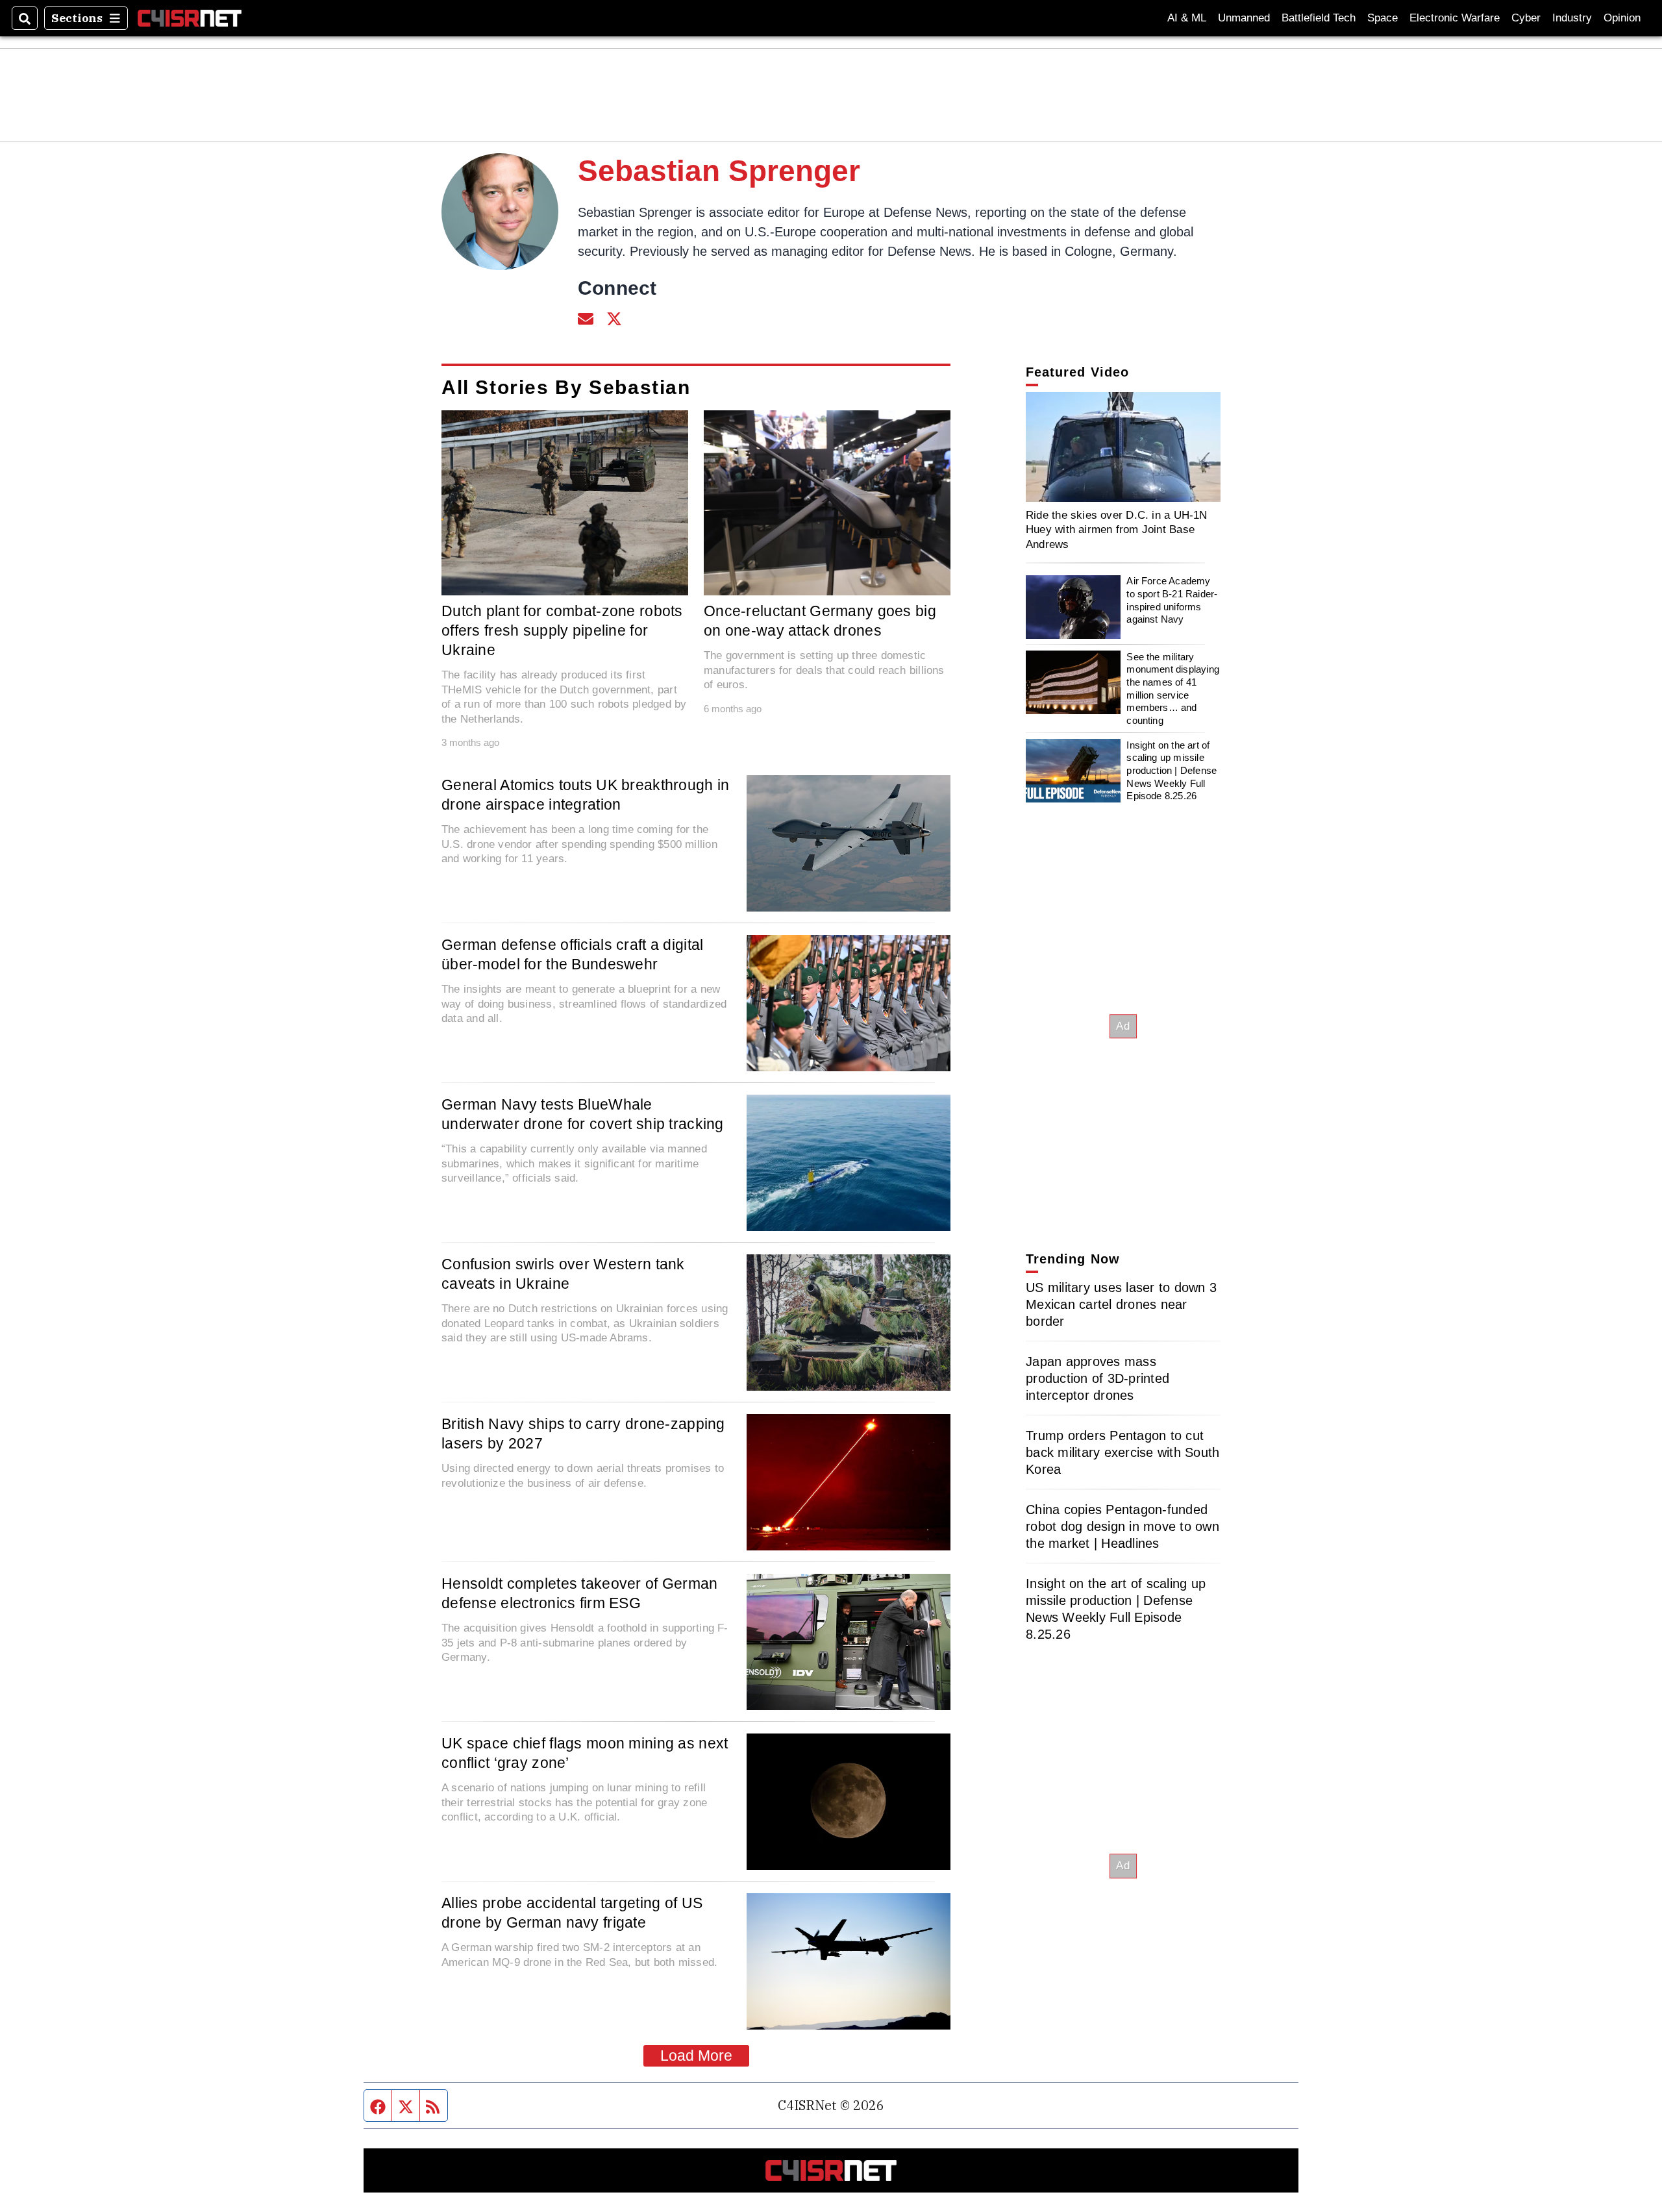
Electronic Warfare (1455, 18)
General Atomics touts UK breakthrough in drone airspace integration (586, 795)
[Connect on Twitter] (614, 317)
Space (1383, 18)
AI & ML (1187, 18)
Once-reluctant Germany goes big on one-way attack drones (820, 621)
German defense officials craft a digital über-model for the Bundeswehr (573, 954)
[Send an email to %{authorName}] (586, 317)
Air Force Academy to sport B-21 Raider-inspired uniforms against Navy (1172, 601)
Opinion (1622, 18)
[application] (1123, 447)
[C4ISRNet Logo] (190, 18)
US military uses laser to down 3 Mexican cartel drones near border (1121, 1304)
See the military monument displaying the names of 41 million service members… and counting (1173, 689)
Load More (696, 2056)
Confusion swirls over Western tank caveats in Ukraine (563, 1274)
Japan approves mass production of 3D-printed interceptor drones (1098, 1378)
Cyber (1526, 18)
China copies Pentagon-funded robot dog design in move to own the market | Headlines (1122, 1526)
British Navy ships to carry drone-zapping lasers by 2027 (583, 1434)
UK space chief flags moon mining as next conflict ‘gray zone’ (585, 1753)
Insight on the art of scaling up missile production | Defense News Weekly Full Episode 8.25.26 (1172, 771)
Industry (1572, 18)
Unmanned (1244, 18)
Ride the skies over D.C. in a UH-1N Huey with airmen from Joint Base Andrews (1117, 529)
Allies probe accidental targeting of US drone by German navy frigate (572, 1913)
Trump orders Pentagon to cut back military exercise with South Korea (1122, 1452)
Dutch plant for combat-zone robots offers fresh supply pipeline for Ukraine (562, 630)
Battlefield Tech (1319, 18)
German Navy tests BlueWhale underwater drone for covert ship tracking (583, 1114)
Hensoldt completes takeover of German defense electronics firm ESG (580, 1593)
